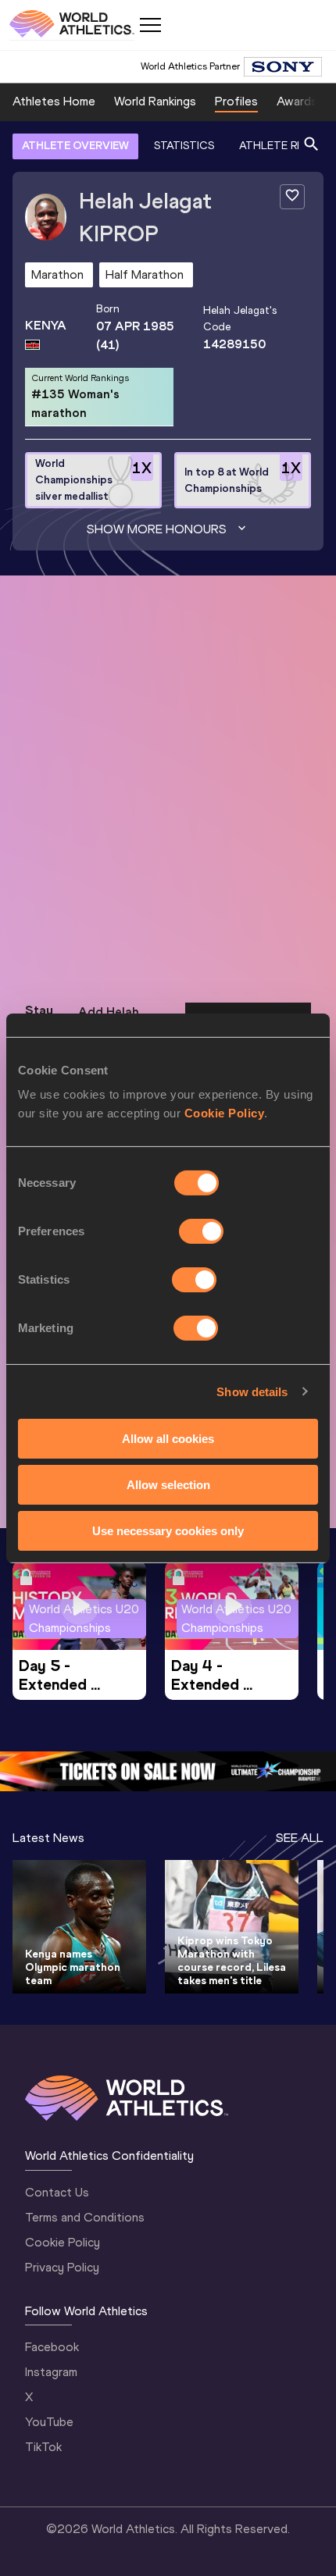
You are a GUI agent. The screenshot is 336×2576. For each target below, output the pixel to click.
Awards (297, 101)
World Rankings (155, 101)
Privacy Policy (62, 2267)
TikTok (43, 2447)
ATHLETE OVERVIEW (75, 146)
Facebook (52, 2347)
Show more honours (157, 529)
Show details (252, 1391)
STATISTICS (184, 146)
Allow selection (168, 1485)
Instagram (51, 2372)
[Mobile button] (150, 25)
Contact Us (57, 2192)
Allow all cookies (168, 1439)
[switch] (201, 1231)
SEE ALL (300, 1838)
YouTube (49, 2422)
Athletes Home (54, 101)
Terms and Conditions (85, 2217)
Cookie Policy (225, 1113)
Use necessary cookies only (168, 1530)
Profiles (236, 101)
